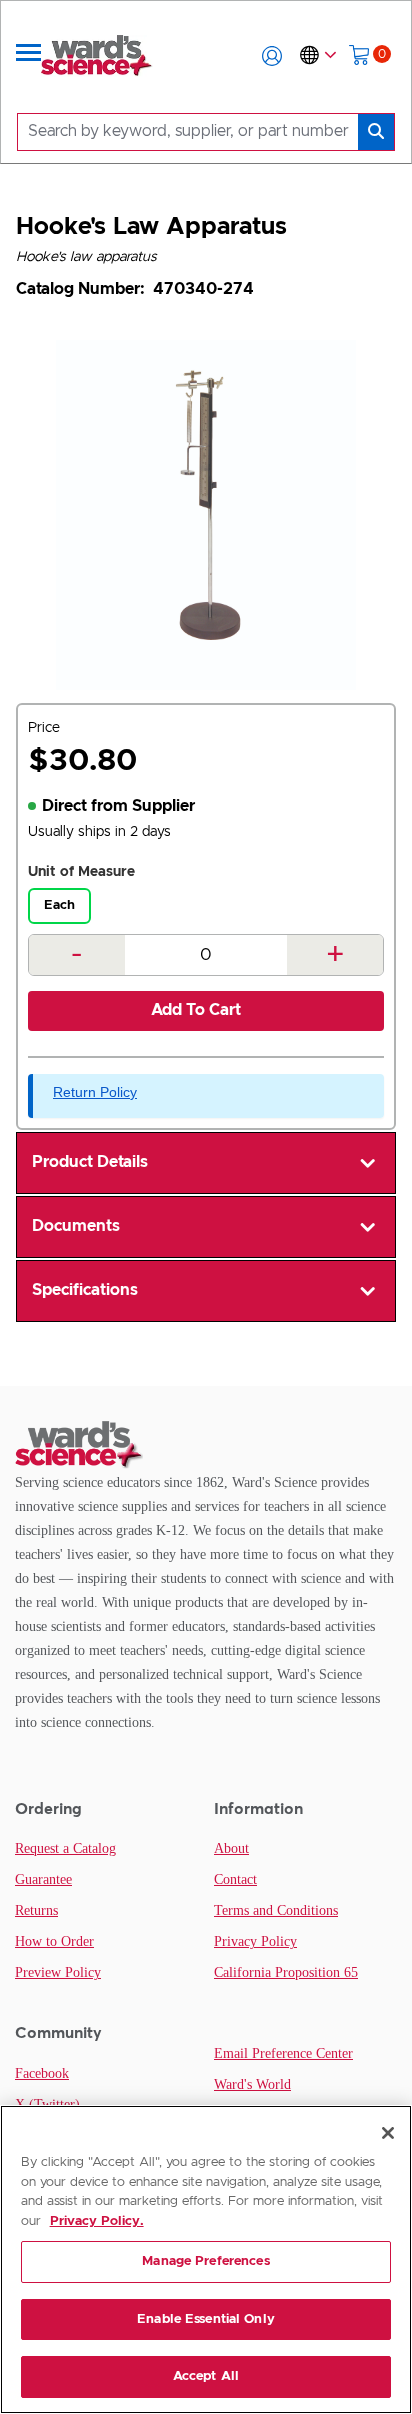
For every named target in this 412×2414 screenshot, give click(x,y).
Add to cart (196, 1010)
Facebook (42, 2073)
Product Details (90, 1162)
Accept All (206, 2376)
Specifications (85, 1290)
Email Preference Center (283, 2053)
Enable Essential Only (206, 2319)
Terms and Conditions (276, 1910)
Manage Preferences (205, 2261)
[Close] (388, 2133)
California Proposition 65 (286, 1972)
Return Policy (95, 1092)
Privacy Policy (255, 1941)
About (231, 1848)
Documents (76, 1226)
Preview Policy (58, 1972)
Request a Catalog (65, 1848)
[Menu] (29, 56)
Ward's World (252, 2084)
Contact (235, 1879)
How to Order (54, 1941)
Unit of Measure (81, 872)
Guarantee (43, 1879)
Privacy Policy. (97, 2221)
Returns (36, 1910)
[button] (272, 56)
